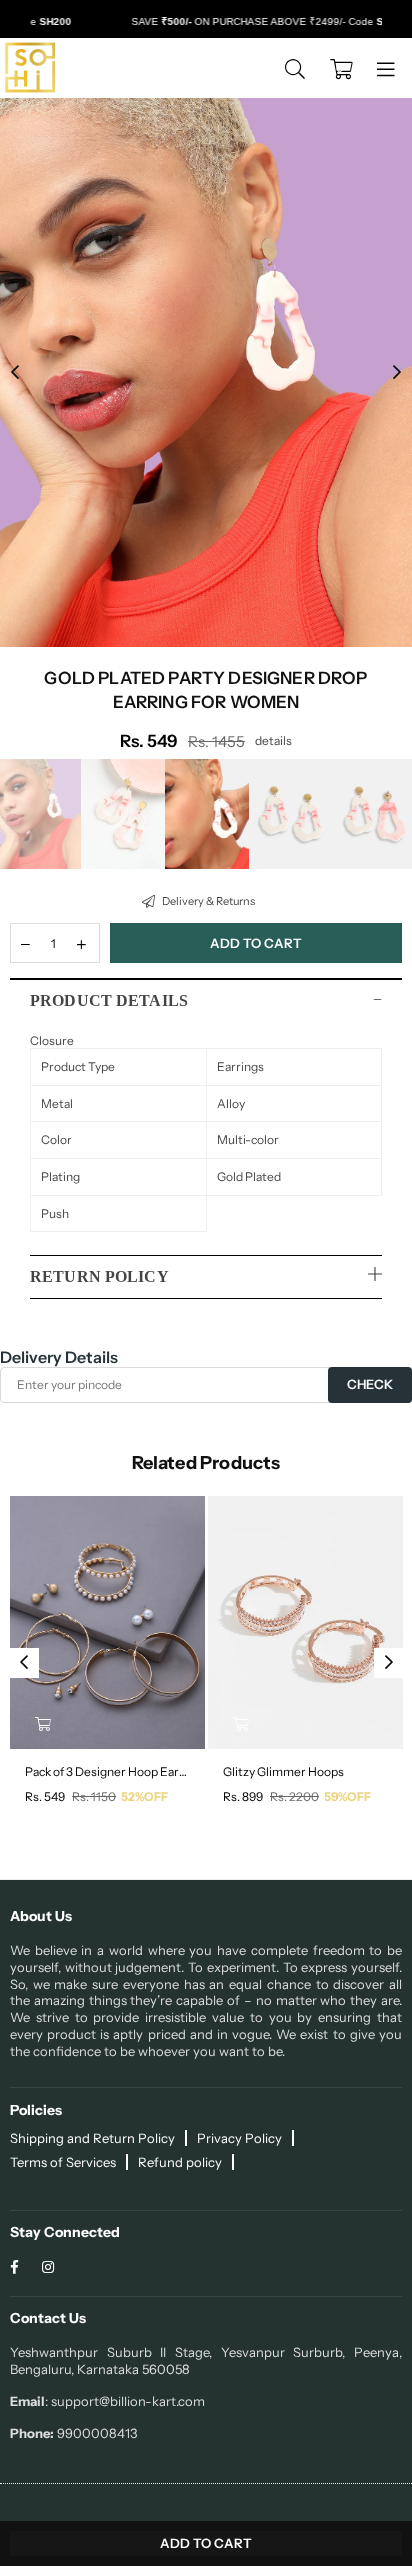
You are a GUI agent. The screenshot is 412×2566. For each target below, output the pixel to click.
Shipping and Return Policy (92, 2138)
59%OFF (347, 1796)
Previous (15, 373)
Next (397, 373)
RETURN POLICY (99, 1276)
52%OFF (144, 1796)
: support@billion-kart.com (125, 2401)
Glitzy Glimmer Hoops (283, 1771)
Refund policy (180, 2162)
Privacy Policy (239, 2138)
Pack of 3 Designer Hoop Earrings (107, 1771)
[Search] (295, 68)
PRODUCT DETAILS (109, 1000)
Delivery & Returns (207, 901)
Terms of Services (63, 2162)
